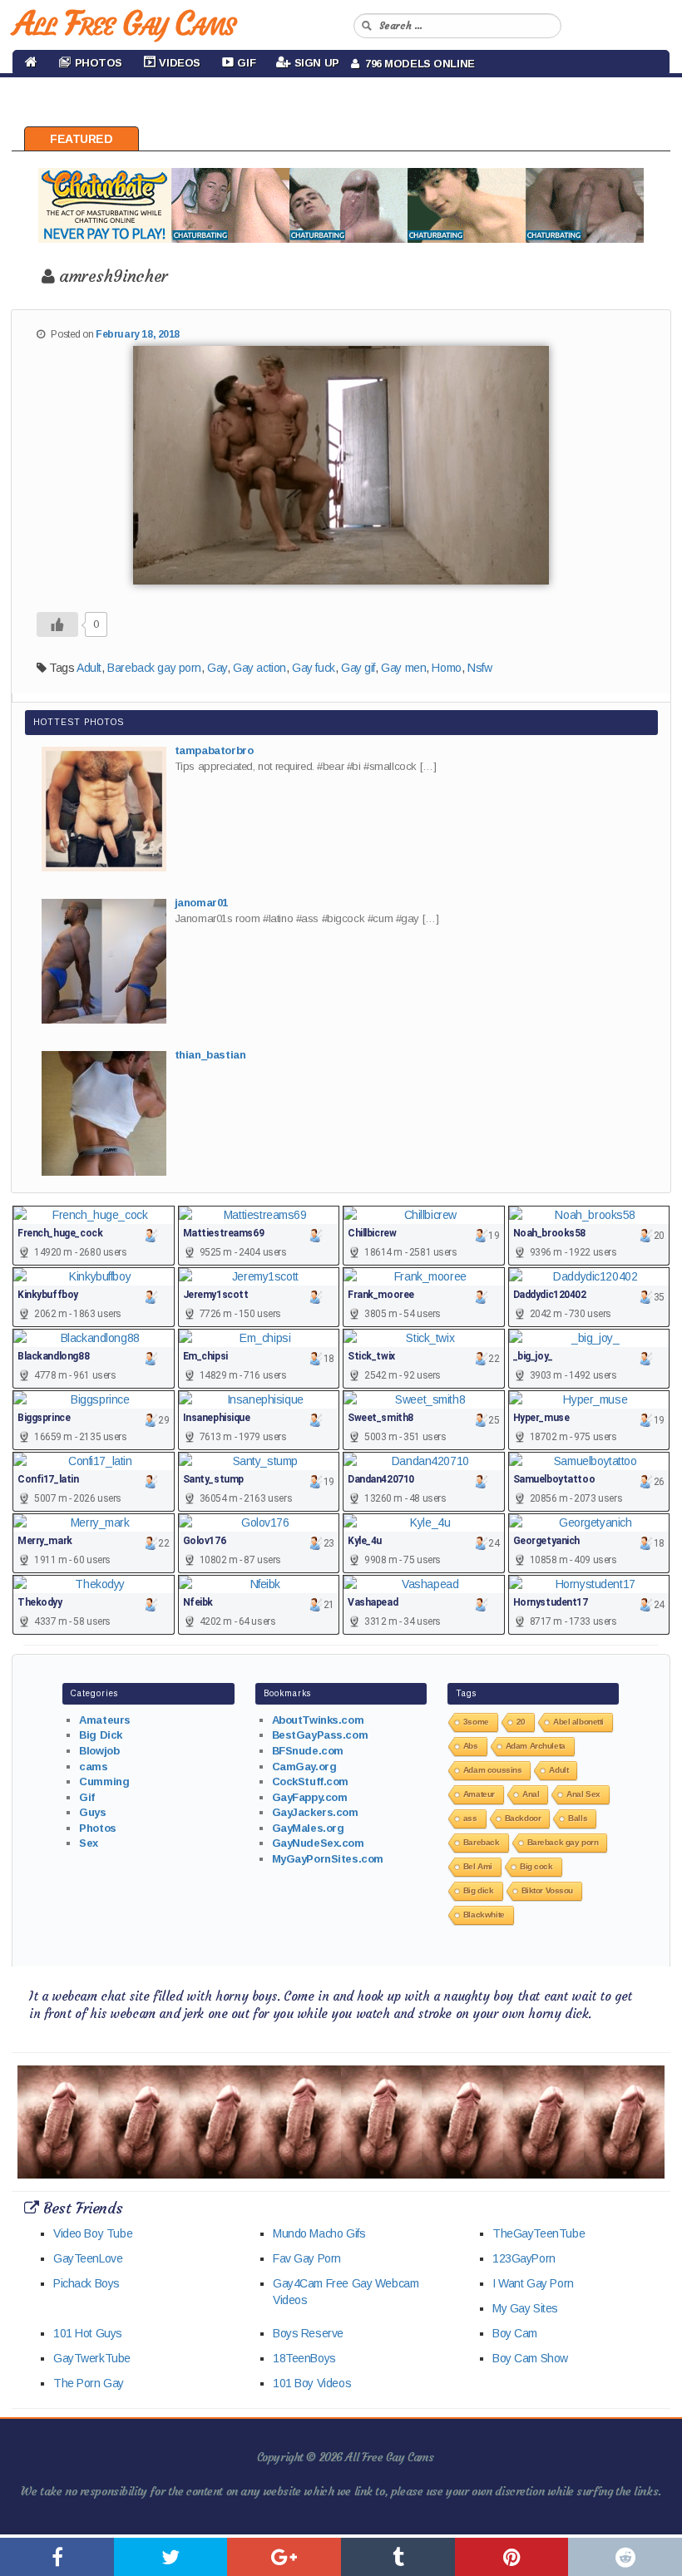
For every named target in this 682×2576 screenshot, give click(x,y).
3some (476, 1722)
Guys (92, 1812)
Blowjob (99, 1751)
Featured (82, 139)
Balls (578, 1818)
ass (470, 1818)
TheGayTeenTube (539, 2233)
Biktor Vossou (548, 1890)
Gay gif (358, 668)
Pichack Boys (86, 2283)
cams (93, 1767)
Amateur (479, 1794)
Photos (97, 1828)
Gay (217, 668)
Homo (446, 668)
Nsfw (479, 668)
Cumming (104, 1781)
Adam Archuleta (536, 1746)
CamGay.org (304, 1767)
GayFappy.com (310, 1797)
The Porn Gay (89, 2383)
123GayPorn (524, 2258)
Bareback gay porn (154, 668)
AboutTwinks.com (318, 1720)
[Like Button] (57, 624)
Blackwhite (484, 1915)
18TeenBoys (304, 2358)
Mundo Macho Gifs (319, 2233)
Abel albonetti (578, 1722)
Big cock (536, 1866)
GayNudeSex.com (318, 1843)
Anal (531, 1794)
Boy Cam (515, 2333)
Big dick (479, 1890)
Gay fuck (314, 668)
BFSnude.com (308, 1751)
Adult (89, 668)
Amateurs (105, 1720)
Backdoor (523, 1818)
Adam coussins (493, 1770)
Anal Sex (583, 1794)
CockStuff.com (311, 1781)
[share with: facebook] (57, 2557)
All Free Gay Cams (124, 23)
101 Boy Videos (312, 2383)
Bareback (482, 1842)
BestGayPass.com (320, 1735)
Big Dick (101, 1735)
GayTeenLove (88, 2258)
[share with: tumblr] (398, 2557)
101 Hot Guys (88, 2333)
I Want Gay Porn (533, 2283)
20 (521, 1722)
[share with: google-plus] (284, 2557)
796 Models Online (417, 64)
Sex (89, 1843)
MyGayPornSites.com (328, 1859)
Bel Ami (478, 1866)
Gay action (259, 668)
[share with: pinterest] (512, 2557)
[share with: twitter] (171, 2557)
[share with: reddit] (625, 2557)
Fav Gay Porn (307, 2258)
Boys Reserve (308, 2333)
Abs (471, 1746)
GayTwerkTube (92, 2358)
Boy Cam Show (530, 2358)
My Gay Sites (525, 2308)
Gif (87, 1797)
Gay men (403, 668)
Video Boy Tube (93, 2233)
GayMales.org (308, 1828)
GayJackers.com (315, 1812)
